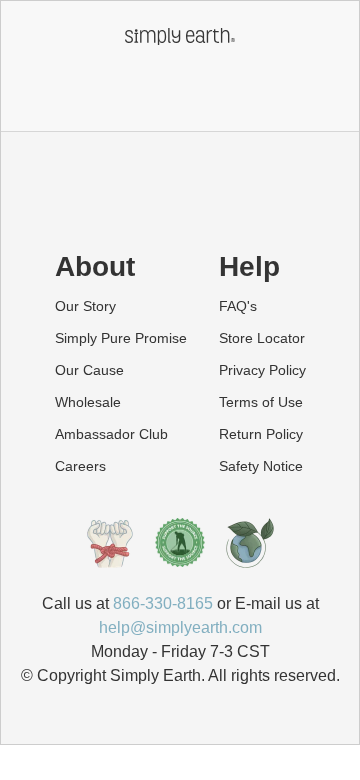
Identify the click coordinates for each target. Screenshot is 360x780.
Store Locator (262, 338)
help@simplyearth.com (180, 627)
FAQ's (238, 306)
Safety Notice (261, 466)
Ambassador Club (111, 434)
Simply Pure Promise (121, 338)
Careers (80, 466)
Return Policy (261, 434)
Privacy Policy (262, 370)
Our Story (85, 306)
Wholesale (88, 402)
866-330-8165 (163, 603)
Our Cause (89, 370)
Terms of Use (261, 402)
